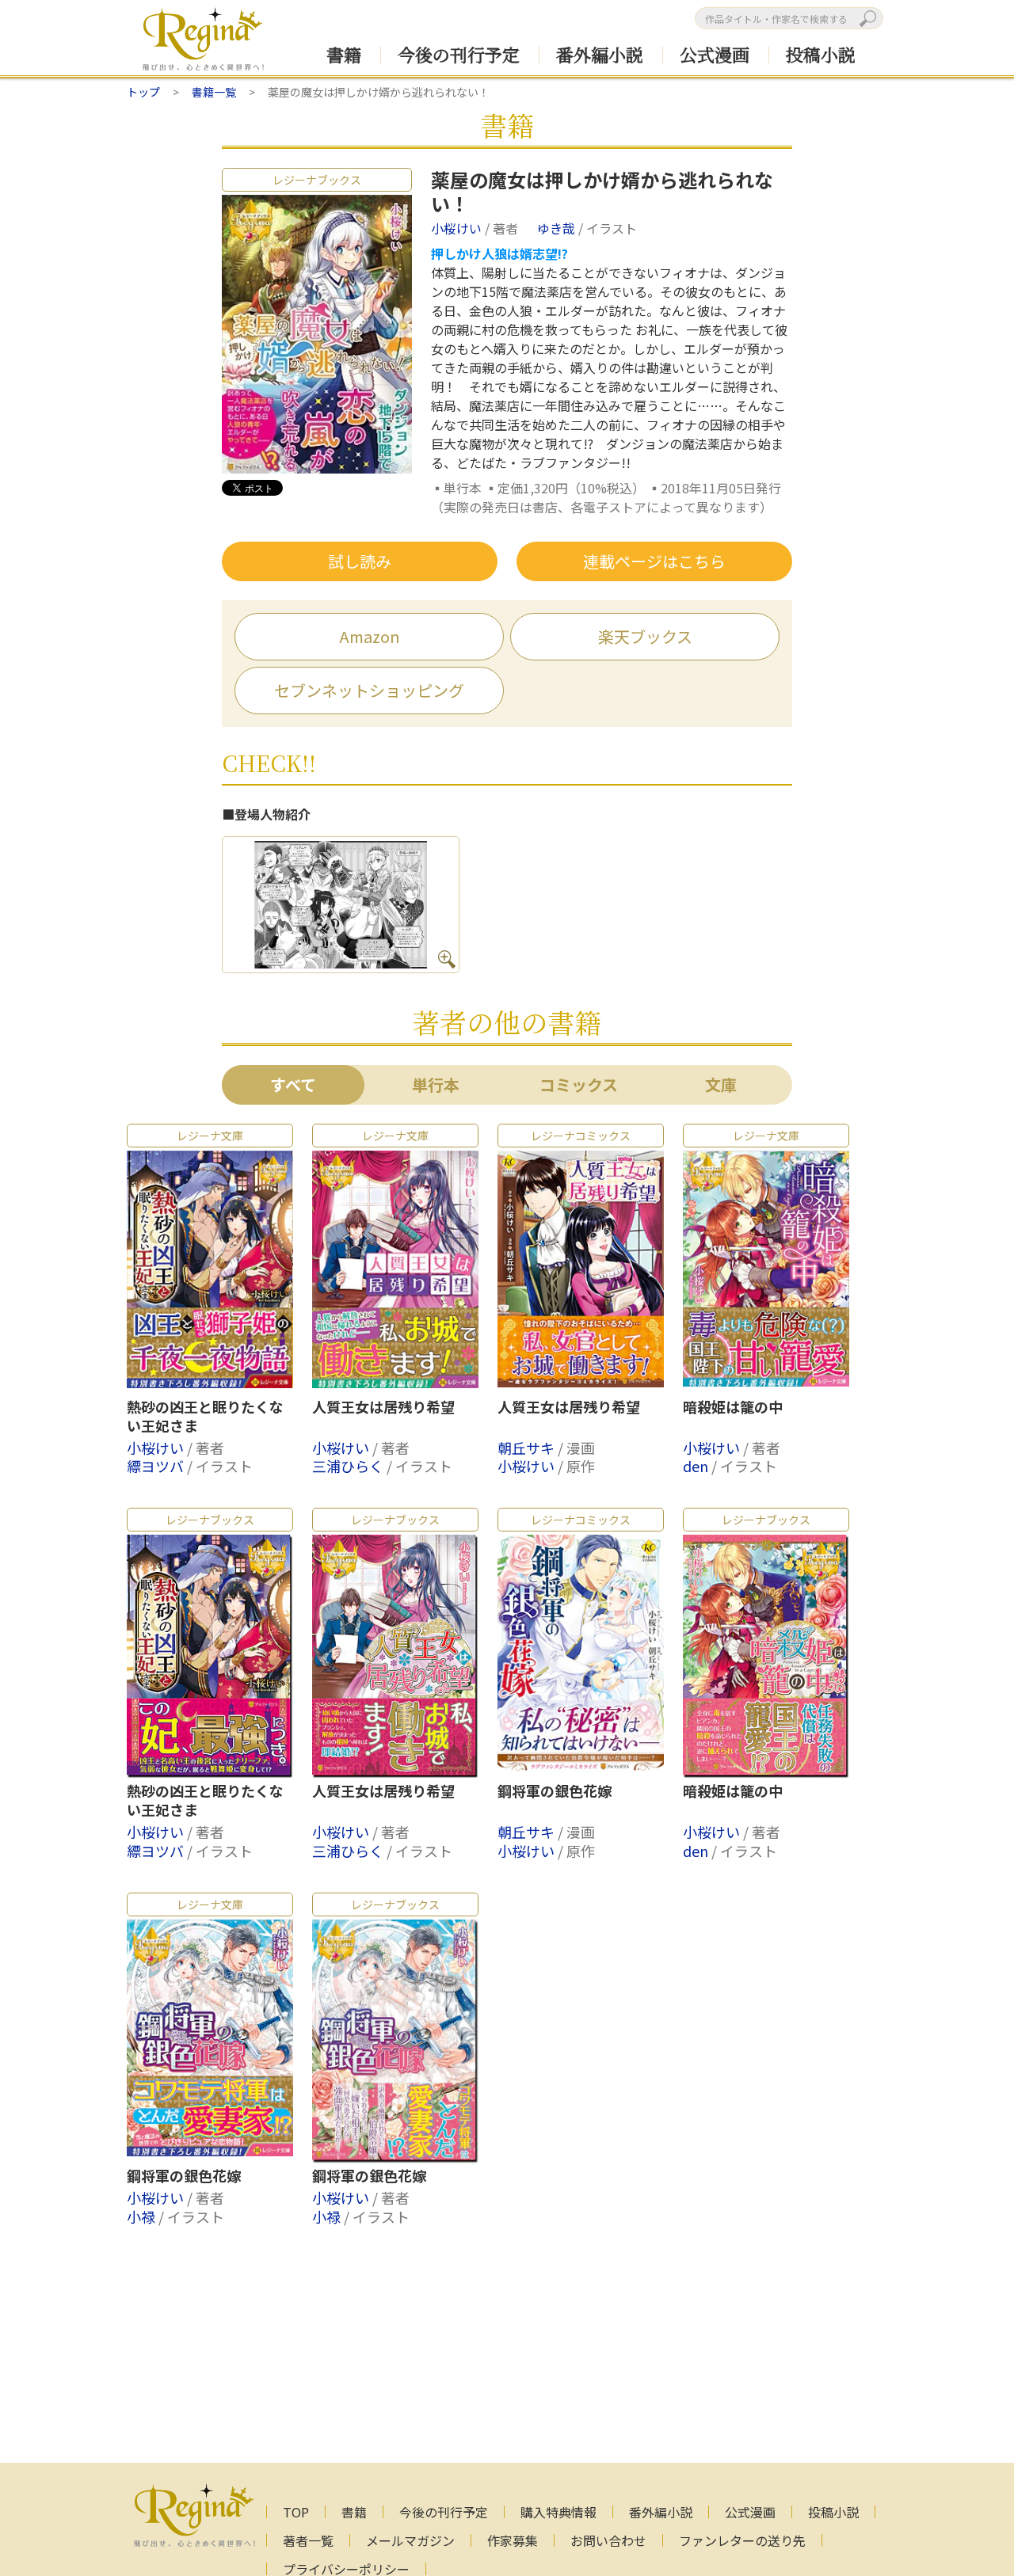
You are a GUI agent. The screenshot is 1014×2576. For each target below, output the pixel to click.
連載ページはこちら (654, 561)
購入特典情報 (558, 2512)
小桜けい (458, 228)
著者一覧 (308, 2540)
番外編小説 (600, 54)
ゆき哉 (558, 228)
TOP (296, 2512)
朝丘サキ (528, 1448)
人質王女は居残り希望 (383, 1407)
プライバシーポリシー (346, 2569)
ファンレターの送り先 (742, 2540)
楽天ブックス (645, 636)
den (697, 1466)
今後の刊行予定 (459, 54)
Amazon (370, 636)
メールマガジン (410, 2540)
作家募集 (513, 2540)
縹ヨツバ (157, 1466)
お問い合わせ (608, 2540)
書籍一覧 (214, 92)
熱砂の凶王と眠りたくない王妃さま (205, 1417)
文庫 (721, 1084)
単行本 (436, 1084)
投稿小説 (821, 54)
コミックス (579, 1084)
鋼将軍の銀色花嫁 (555, 1791)
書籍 (344, 54)
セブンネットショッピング (369, 690)
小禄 (143, 2216)
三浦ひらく (349, 1466)
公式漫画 (715, 54)
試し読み (360, 561)
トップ (143, 92)
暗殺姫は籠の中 (733, 1407)
